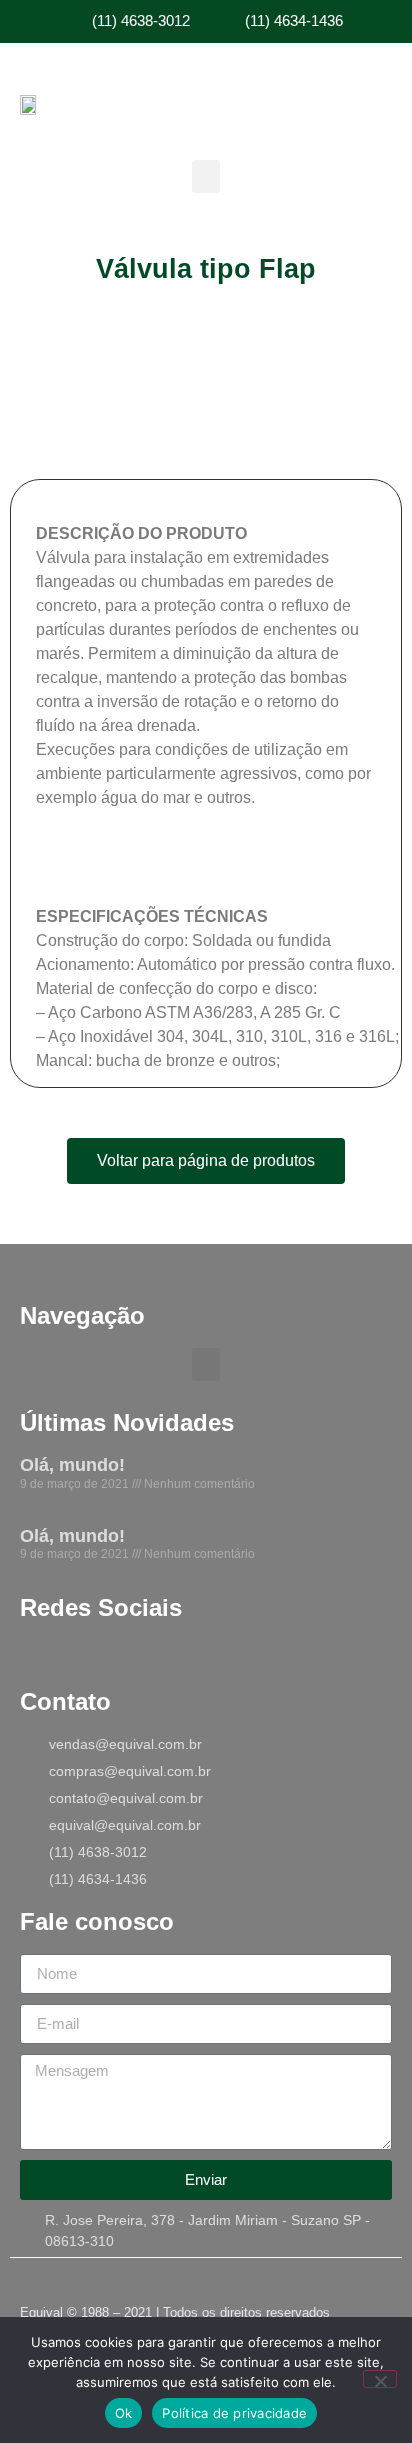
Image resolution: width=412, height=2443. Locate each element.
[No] (380, 2379)
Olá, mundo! (72, 1465)
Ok (124, 2413)
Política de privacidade (234, 2413)
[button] (206, 176)
